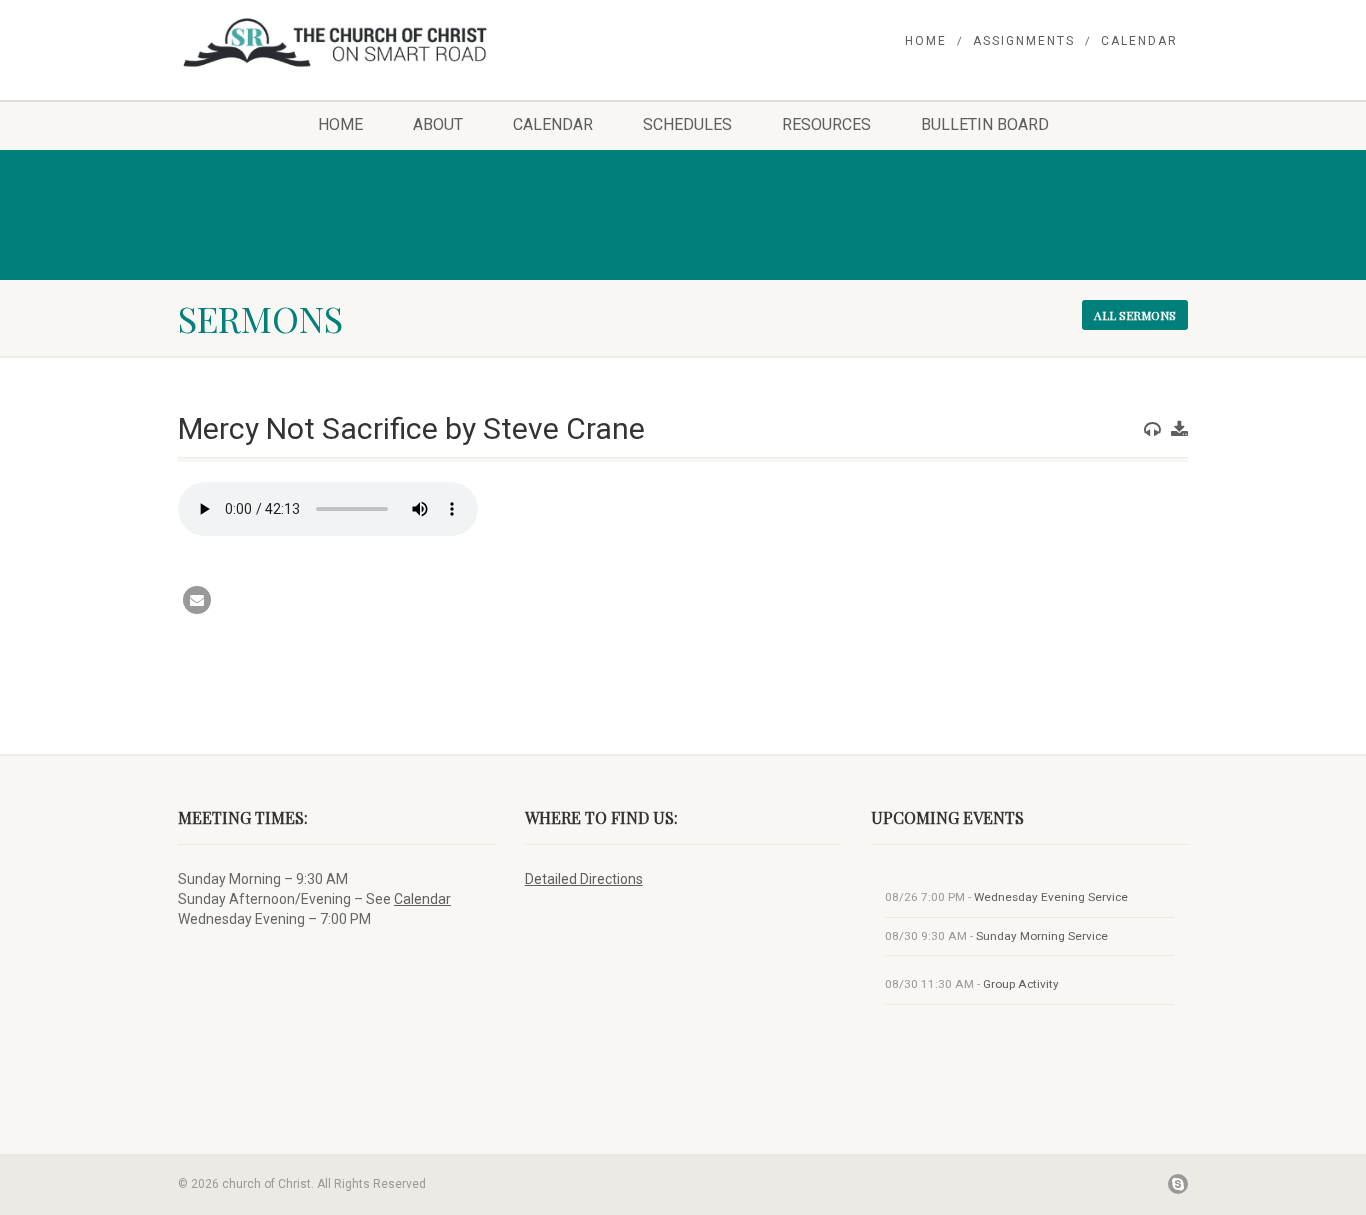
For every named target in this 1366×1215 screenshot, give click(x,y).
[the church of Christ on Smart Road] (336, 42)
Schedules (687, 124)
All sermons (1135, 315)
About (438, 124)
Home (926, 41)
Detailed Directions (584, 879)
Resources (826, 124)
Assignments (1024, 41)
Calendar (1139, 41)
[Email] (197, 600)
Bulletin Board (985, 124)
